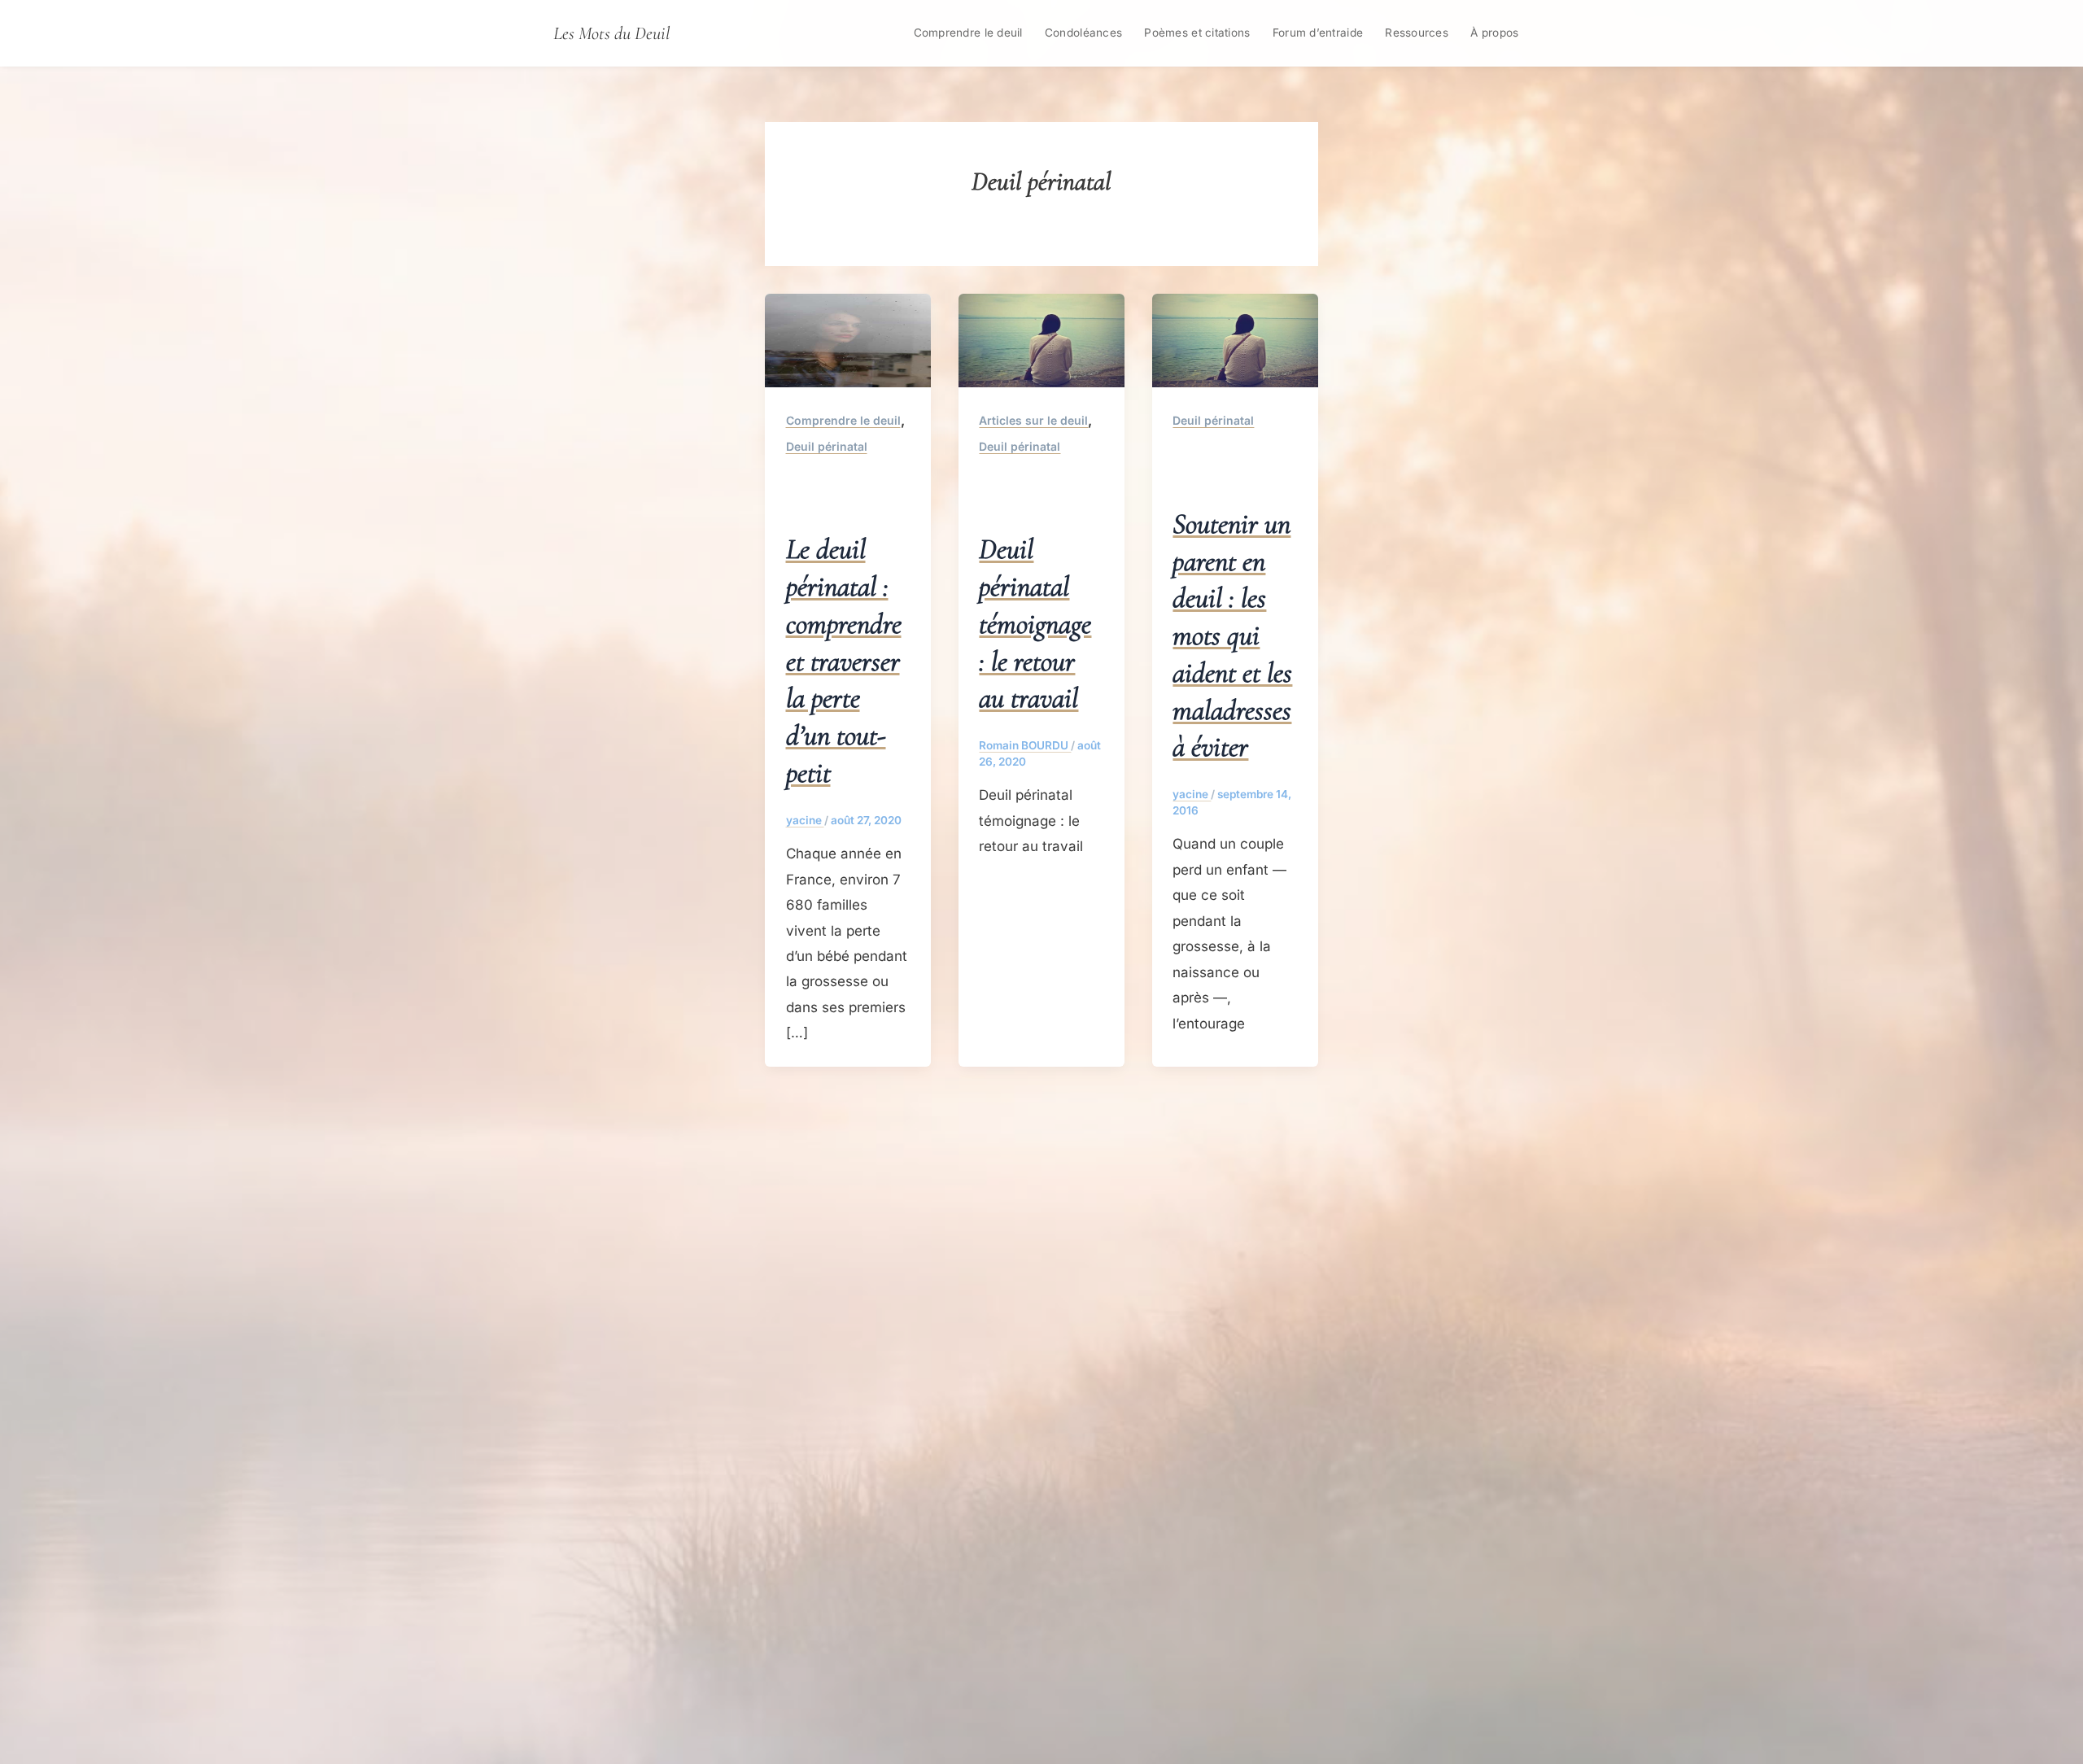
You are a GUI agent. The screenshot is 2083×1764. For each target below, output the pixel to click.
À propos (1494, 33)
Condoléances (1083, 33)
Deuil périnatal (827, 446)
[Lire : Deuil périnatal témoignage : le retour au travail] (1041, 339)
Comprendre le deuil (968, 33)
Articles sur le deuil (1033, 420)
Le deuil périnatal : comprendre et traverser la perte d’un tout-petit (844, 661)
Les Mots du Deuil (611, 33)
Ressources (1417, 33)
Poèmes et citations (1197, 33)
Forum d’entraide (1318, 33)
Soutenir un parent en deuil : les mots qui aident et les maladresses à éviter (1232, 635)
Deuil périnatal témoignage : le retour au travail (1035, 623)
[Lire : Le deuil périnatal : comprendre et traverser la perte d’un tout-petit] (848, 339)
